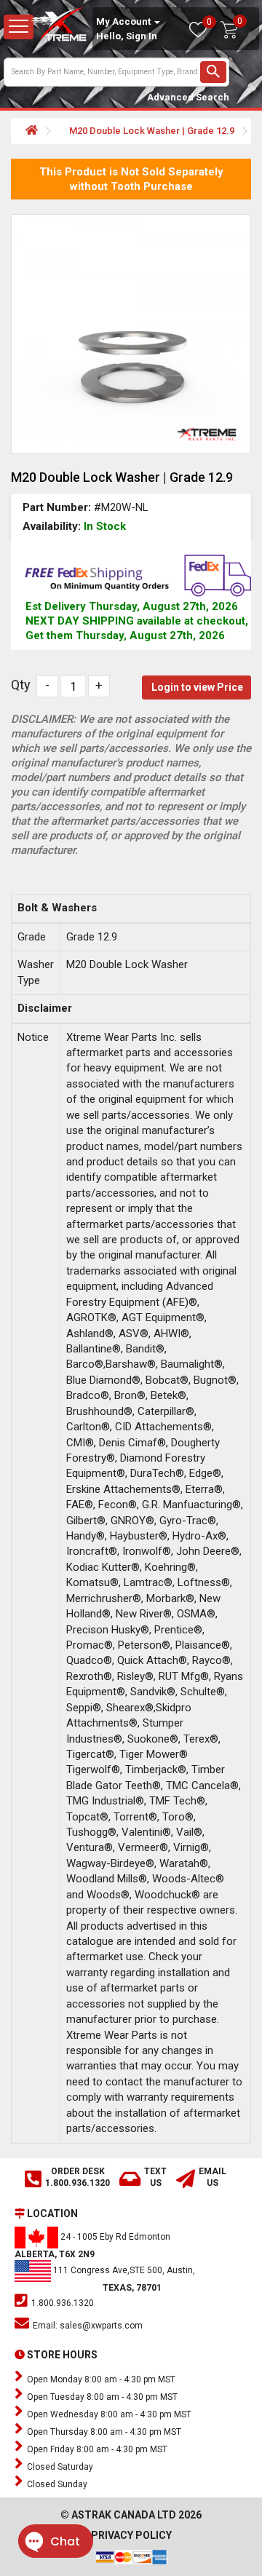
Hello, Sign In (127, 36)
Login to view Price (197, 687)
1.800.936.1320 (61, 2303)
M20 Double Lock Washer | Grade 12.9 (152, 131)
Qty (21, 685)
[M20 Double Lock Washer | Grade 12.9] (131, 334)
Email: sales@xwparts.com (87, 2326)
